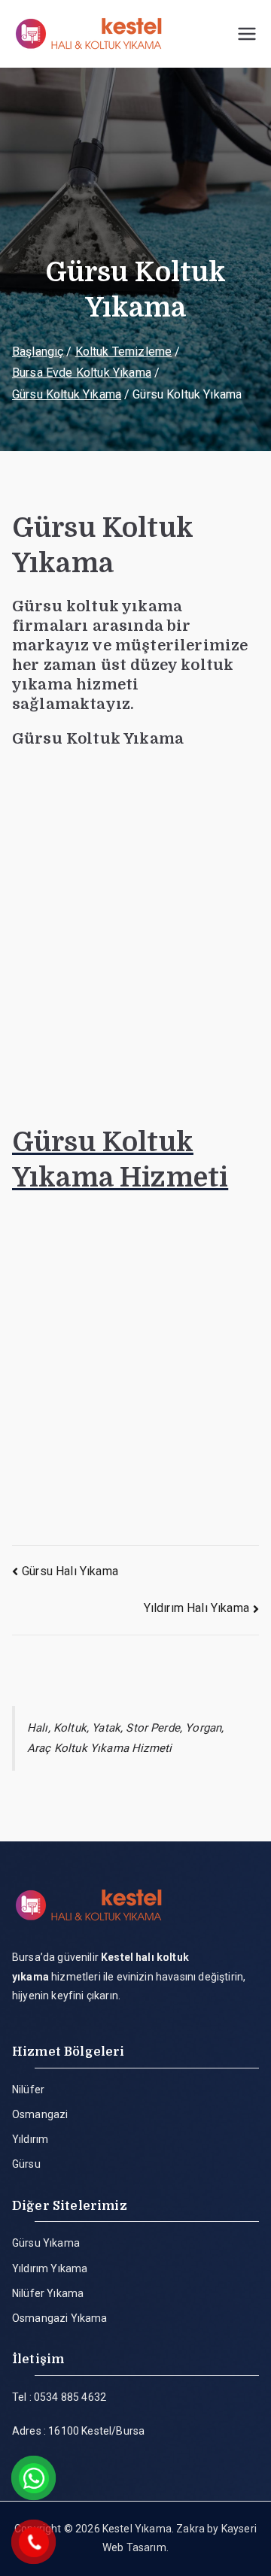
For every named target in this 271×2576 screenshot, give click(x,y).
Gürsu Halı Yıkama (70, 1571)
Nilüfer (28, 2090)
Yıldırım (30, 2139)
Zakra (190, 2529)
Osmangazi (40, 2114)
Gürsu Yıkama (46, 2243)
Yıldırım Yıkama (50, 2268)
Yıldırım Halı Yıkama (196, 1608)
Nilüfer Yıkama (48, 2293)
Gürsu (26, 2164)
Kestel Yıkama (137, 2529)
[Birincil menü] (247, 34)
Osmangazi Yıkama (60, 2318)
